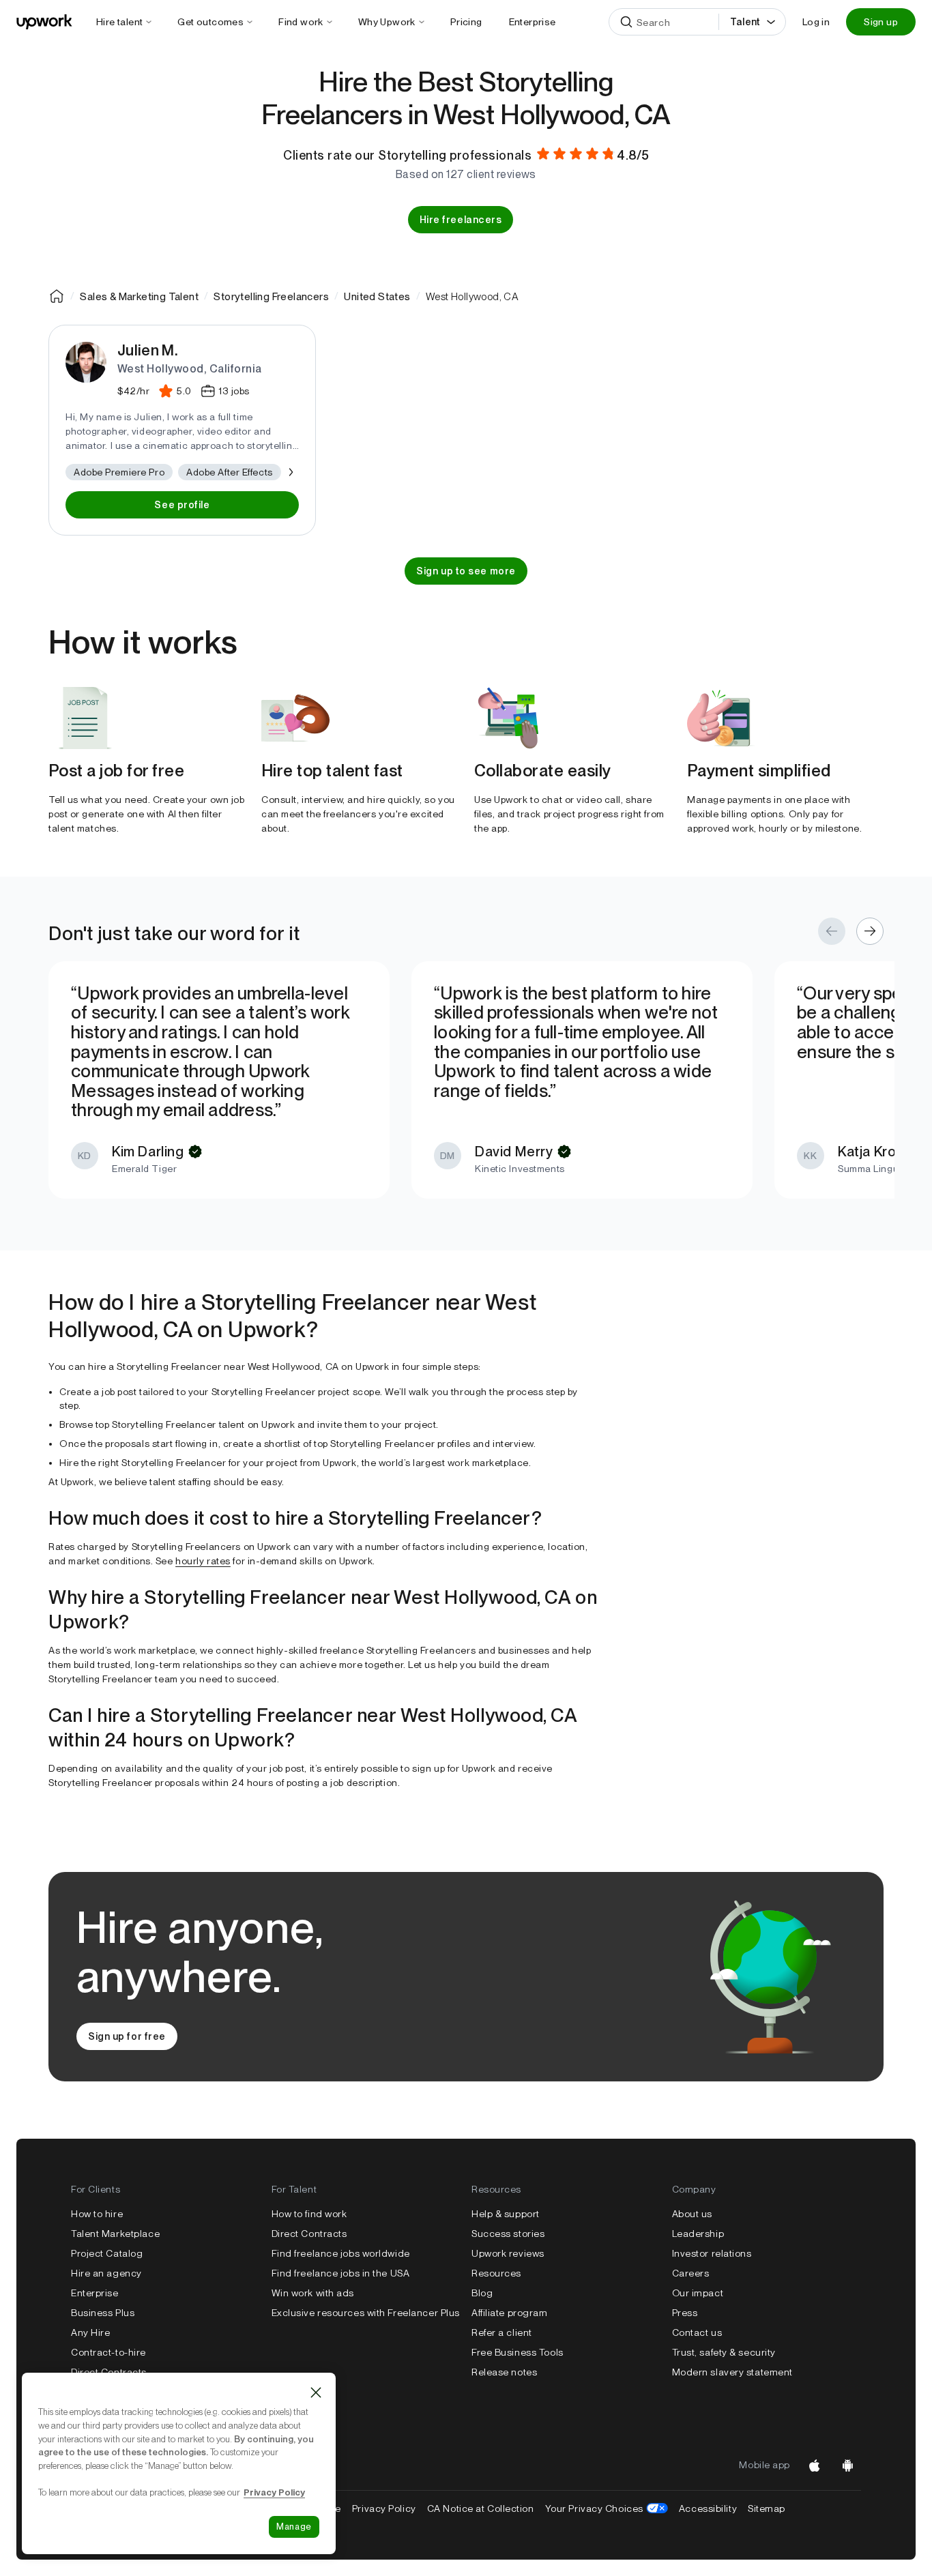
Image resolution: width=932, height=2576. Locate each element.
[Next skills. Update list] (290, 472)
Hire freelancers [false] (461, 220)
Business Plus (103, 2313)
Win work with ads (313, 2293)
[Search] (626, 22)
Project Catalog (107, 2253)
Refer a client (502, 2332)
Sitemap (767, 2508)
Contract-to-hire (108, 2352)
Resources (496, 2273)
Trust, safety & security (724, 2352)
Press (685, 2313)
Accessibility (708, 2508)
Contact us (697, 2332)
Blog (482, 2293)
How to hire (97, 2214)
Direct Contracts (109, 2372)
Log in (816, 22)
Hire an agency (106, 2273)
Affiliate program (510, 2313)
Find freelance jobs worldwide (341, 2253)
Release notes (504, 2372)
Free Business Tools (518, 2352)
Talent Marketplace (115, 2234)
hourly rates (203, 1561)
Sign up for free (127, 2036)
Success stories (508, 2234)
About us (692, 2214)
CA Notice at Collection (481, 2508)
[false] (57, 296)
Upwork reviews (508, 2253)
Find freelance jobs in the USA (341, 2273)
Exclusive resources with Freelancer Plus (366, 2313)
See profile (182, 505)
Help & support (506, 2214)
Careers (691, 2273)
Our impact (698, 2293)
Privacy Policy (384, 2508)
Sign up (881, 22)
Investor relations (712, 2253)
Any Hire (90, 2332)
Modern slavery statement (732, 2372)
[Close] (316, 2392)
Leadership (698, 2234)
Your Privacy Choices (607, 2508)
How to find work (309, 2214)
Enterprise (95, 2293)
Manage (294, 2527)
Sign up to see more (466, 571)
